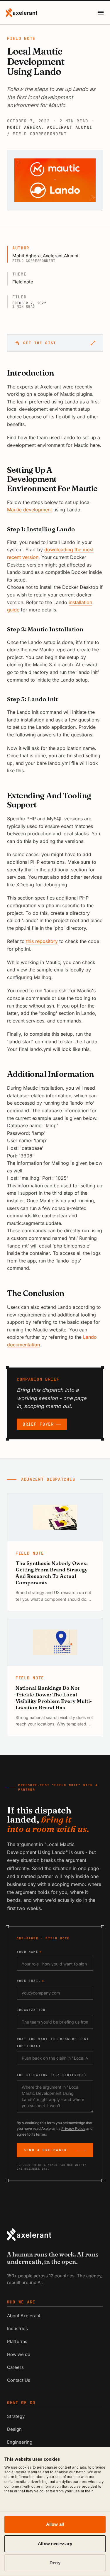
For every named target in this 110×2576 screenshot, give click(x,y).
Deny (55, 2563)
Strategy (16, 2416)
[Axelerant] (22, 13)
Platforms (17, 2341)
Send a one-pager (45, 2150)
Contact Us (19, 2380)
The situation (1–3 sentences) (52, 2075)
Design (14, 2429)
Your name (29, 1952)
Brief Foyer (38, 1424)
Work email (31, 1981)
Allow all (55, 2524)
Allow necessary (55, 2544)
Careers (15, 2367)
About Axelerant (24, 2316)
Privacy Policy (73, 2128)
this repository (42, 941)
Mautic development (29, 510)
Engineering (20, 2442)
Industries (17, 2329)
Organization (31, 2010)
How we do (19, 2354)
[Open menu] (101, 13)
